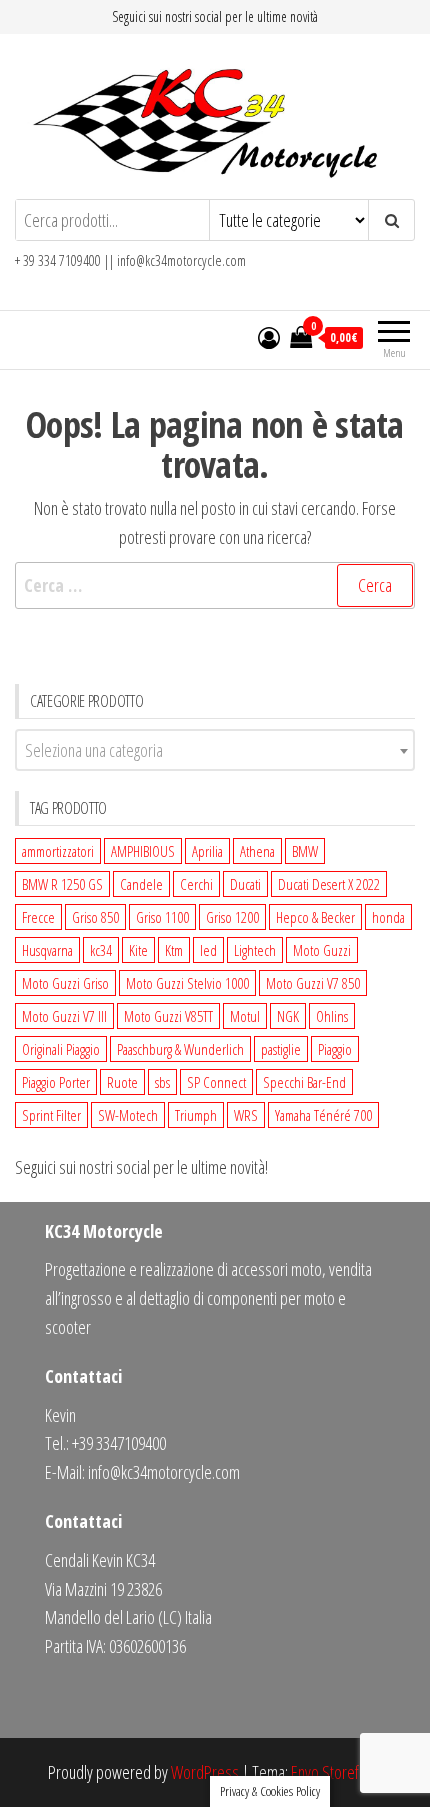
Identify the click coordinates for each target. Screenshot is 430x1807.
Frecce (38, 917)
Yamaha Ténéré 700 (323, 1115)
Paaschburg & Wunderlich (180, 1049)
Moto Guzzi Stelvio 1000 (187, 983)
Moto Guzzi (322, 950)
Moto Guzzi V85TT (168, 1016)
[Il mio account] (269, 337)
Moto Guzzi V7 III (64, 1016)
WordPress (205, 1772)
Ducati (245, 884)
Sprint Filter (51, 1115)
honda (388, 917)
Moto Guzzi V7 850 (313, 983)
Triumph (196, 1115)
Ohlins (332, 1016)
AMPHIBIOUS (143, 851)
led (208, 950)
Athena (257, 851)
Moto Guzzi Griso (65, 983)
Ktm (174, 950)
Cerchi (196, 884)
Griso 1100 (162, 917)
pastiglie (281, 1049)
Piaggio (335, 1049)
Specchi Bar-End (304, 1082)
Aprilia (207, 851)
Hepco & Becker (315, 917)
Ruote (122, 1082)
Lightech (255, 950)
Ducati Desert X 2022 (329, 884)
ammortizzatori (58, 851)
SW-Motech (128, 1115)
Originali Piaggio (61, 1049)
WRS (246, 1115)
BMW (305, 851)
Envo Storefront (337, 1772)
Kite (138, 950)
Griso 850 (95, 917)
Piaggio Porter (56, 1082)
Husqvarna (47, 950)
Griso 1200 (232, 917)
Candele (141, 884)
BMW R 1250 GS (62, 884)
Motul (245, 1016)
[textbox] (215, 750)
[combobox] (215, 750)
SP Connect (216, 1082)
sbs (162, 1082)
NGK (288, 1016)
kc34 (101, 950)
